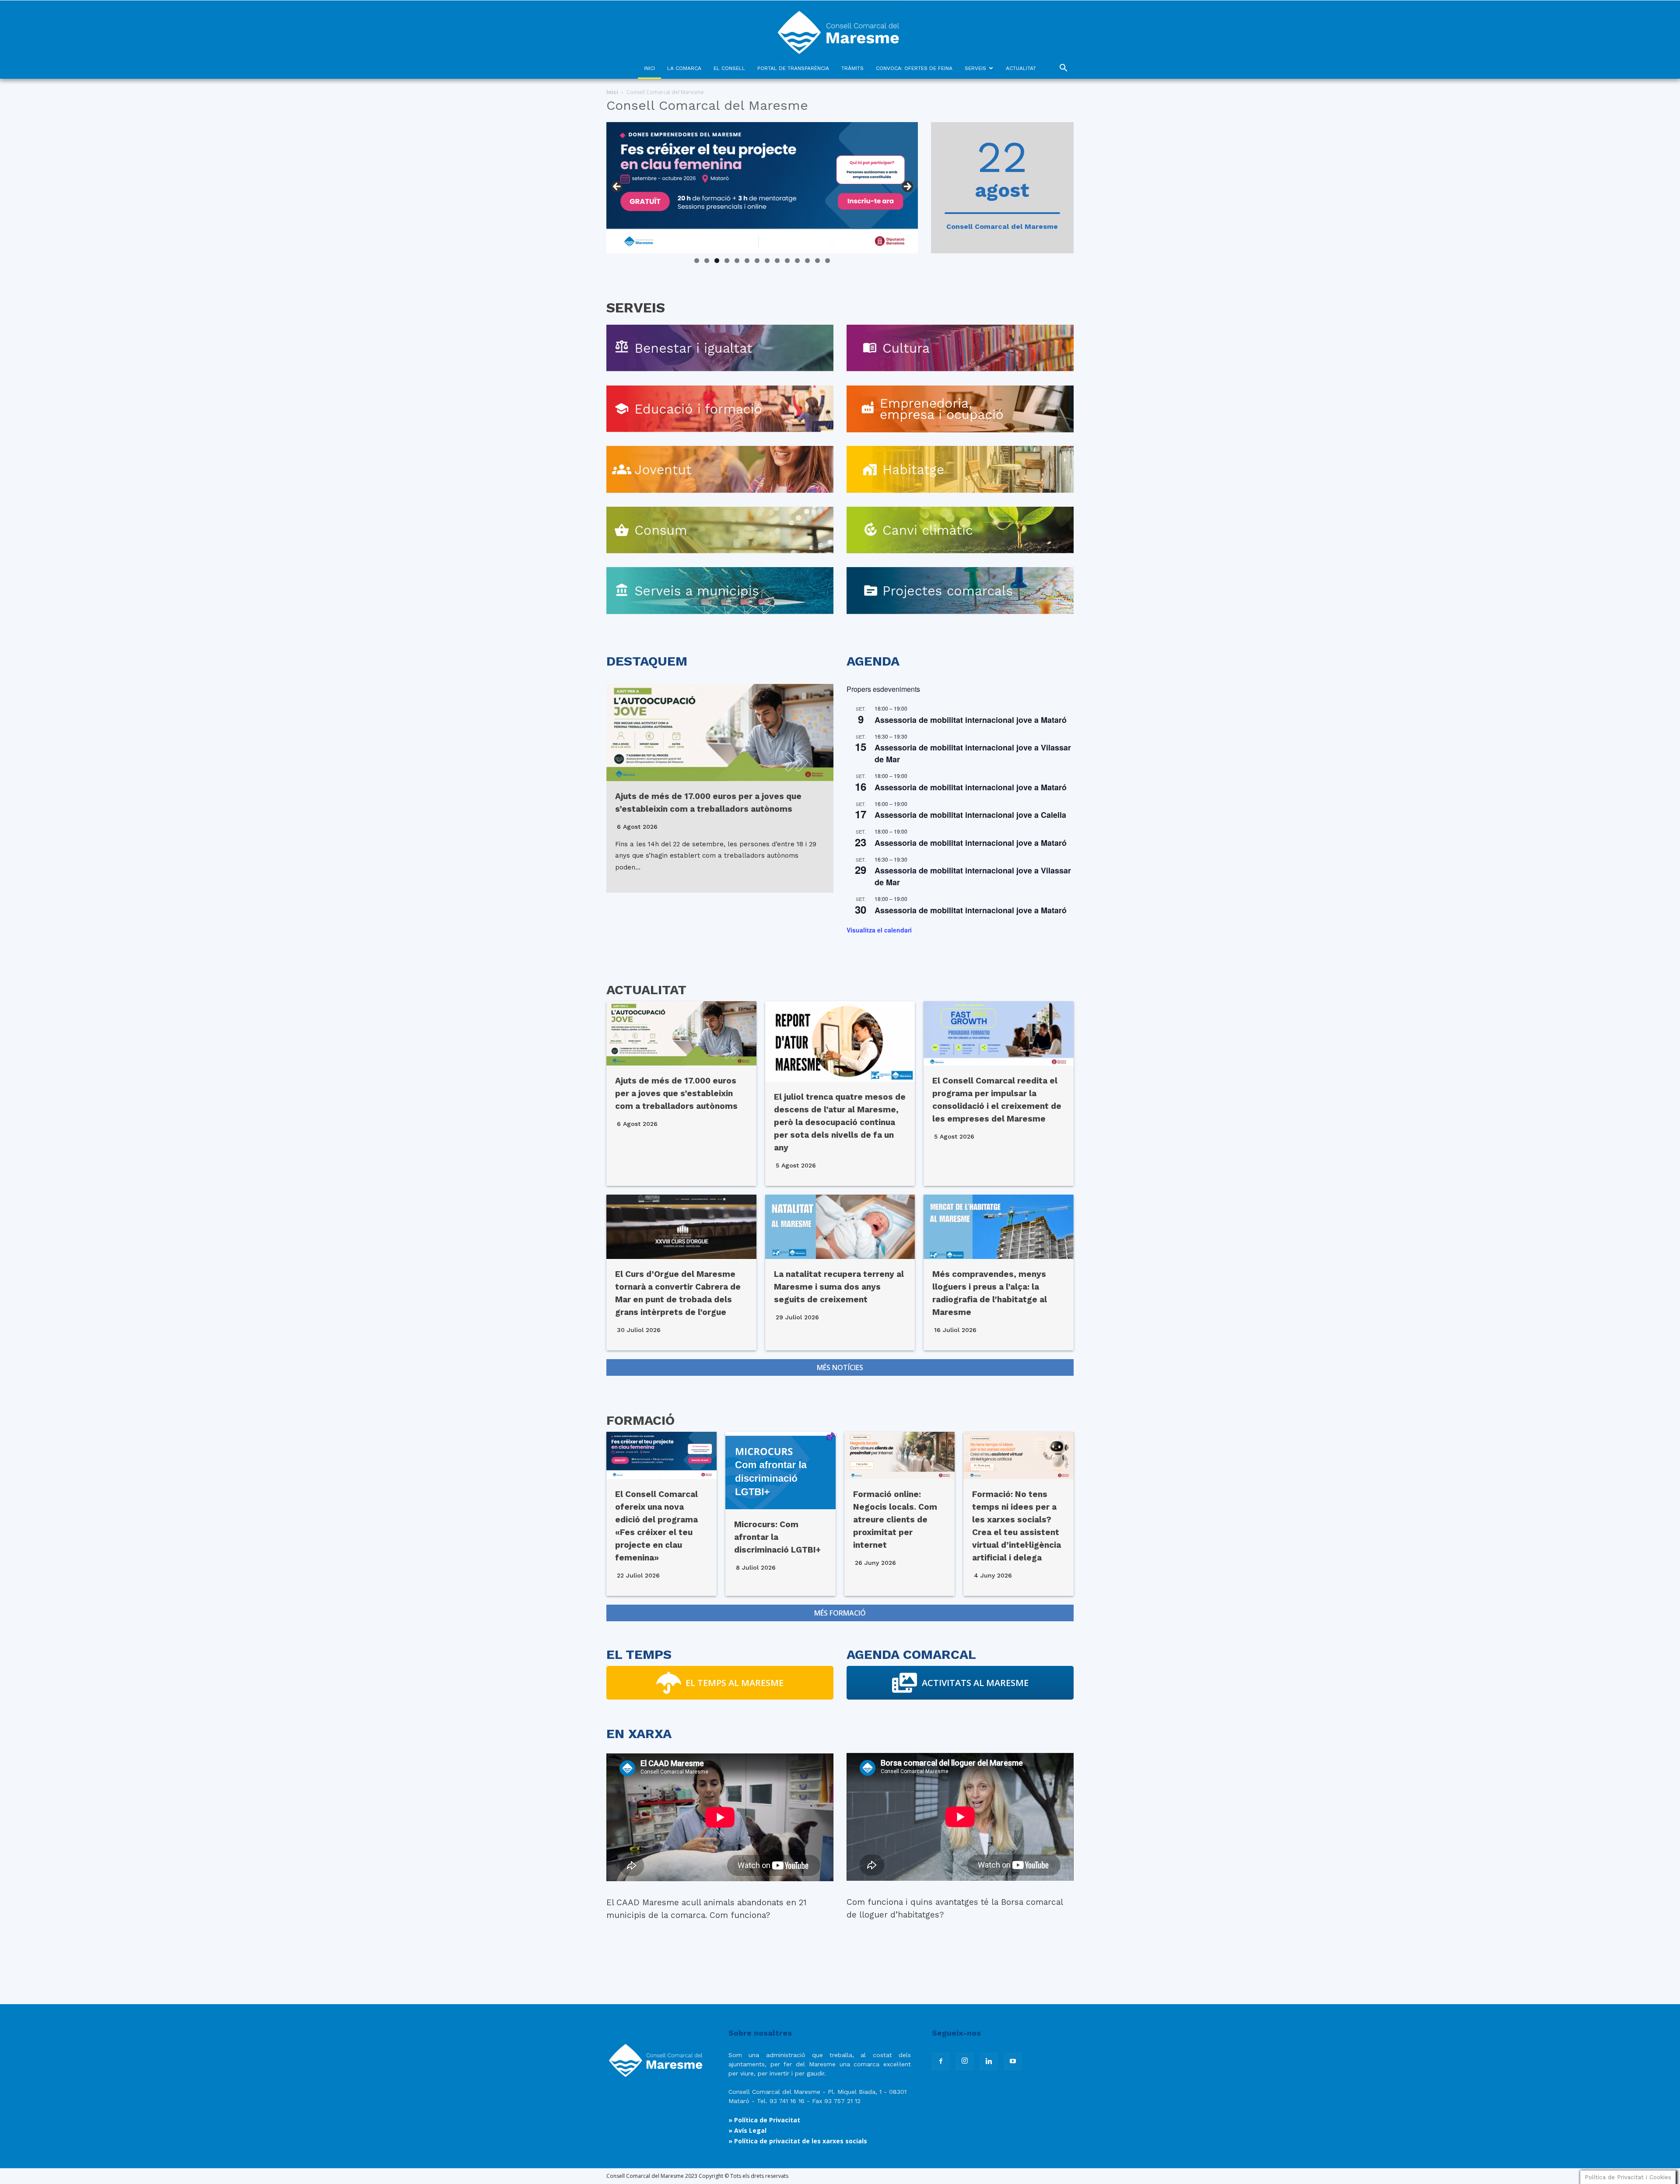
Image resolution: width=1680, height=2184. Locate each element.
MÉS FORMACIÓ (840, 1613)
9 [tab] (777, 261)
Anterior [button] (617, 187)
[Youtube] (1013, 2061)
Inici (612, 92)
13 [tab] (818, 261)
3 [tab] (717, 261)
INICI (649, 68)
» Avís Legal (747, 2130)
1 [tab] (697, 261)
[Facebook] (941, 2061)
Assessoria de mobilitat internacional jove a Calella (970, 815)
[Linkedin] (989, 2061)
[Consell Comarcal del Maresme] (840, 29)
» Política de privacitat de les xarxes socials (798, 2141)
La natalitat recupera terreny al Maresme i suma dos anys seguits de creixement (839, 1287)
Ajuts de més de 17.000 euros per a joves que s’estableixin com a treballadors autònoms (676, 1093)
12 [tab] (808, 261)
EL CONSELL (729, 68)
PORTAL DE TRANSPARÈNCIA (793, 68)
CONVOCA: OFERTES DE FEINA (914, 68)
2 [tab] (707, 261)
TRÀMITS (852, 68)
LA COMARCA (684, 68)
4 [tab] (727, 261)
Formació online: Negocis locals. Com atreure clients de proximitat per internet (895, 1520)
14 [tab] (828, 261)
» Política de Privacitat (764, 2120)
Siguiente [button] (907, 187)
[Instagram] (965, 2061)
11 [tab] (798, 261)
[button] (1063, 69)
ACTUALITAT (1021, 68)
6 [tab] (747, 261)
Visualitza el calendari (879, 930)
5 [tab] (737, 261)
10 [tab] (787, 261)
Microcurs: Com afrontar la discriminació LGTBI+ (777, 1537)
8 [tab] (767, 261)
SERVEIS (975, 68)
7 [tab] (757, 261)
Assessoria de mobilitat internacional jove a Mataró (971, 720)
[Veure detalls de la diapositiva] (762, 188)
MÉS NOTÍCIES (840, 1367)
